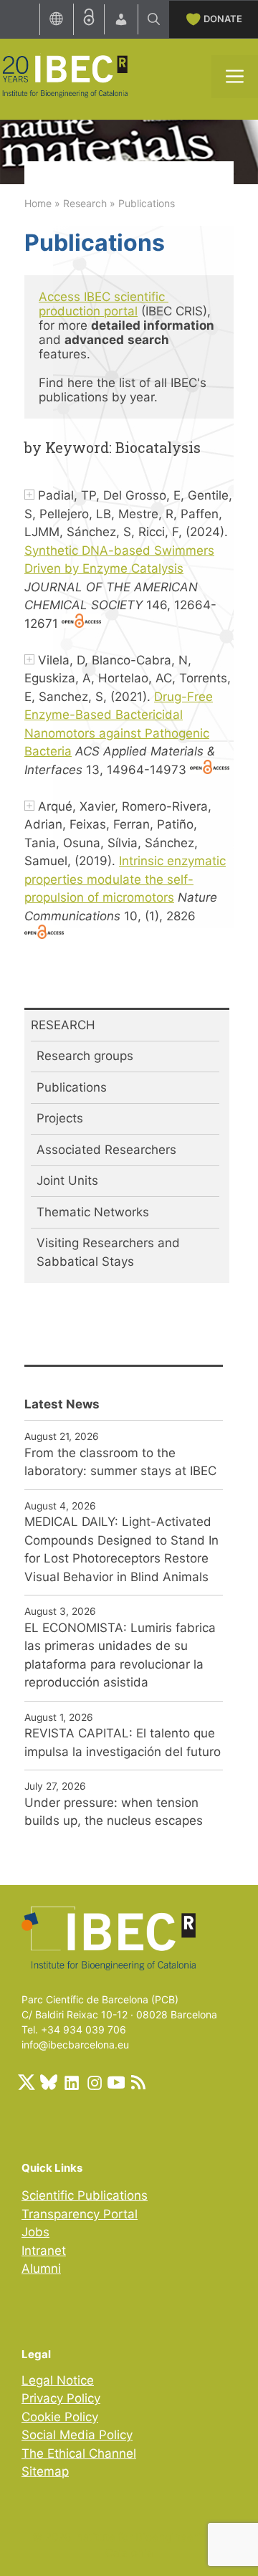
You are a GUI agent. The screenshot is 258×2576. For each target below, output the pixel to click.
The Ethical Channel (79, 2453)
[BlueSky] (49, 2082)
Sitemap (45, 2471)
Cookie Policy (60, 2417)
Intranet (44, 2251)
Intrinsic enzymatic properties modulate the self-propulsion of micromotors (125, 879)
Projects (60, 1118)
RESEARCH (63, 1025)
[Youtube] (116, 2082)
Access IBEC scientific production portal (104, 304)
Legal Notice (58, 2380)
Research (85, 203)
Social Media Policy (77, 2435)
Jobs (35, 2232)
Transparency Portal (80, 2214)
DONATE (223, 19)
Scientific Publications (85, 2195)
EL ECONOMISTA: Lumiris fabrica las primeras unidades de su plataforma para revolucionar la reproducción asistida (120, 1655)
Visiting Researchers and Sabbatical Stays (108, 1252)
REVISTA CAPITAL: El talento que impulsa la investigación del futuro (123, 1742)
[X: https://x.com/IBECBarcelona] (27, 2082)
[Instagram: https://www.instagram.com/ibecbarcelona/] (94, 2082)
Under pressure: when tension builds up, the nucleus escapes (114, 1812)
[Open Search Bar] (154, 19)
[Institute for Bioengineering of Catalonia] (64, 75)
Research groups (85, 1056)
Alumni (41, 2269)
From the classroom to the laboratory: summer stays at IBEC (120, 1462)
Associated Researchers (106, 1150)
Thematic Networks (93, 1212)
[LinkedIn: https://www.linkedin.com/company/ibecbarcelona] (71, 2082)
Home (38, 203)
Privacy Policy (61, 2398)
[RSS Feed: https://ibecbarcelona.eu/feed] (138, 2082)
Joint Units (67, 1180)
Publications (72, 1087)
